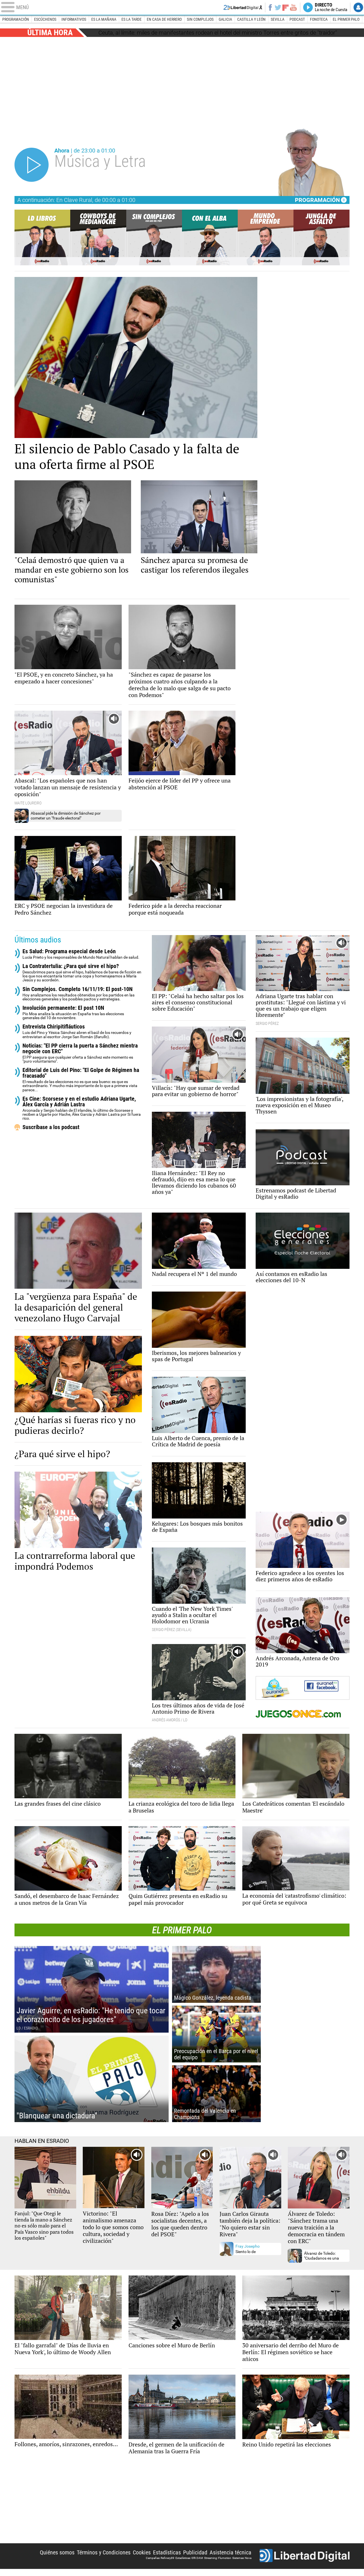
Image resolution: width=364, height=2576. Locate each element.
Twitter (278, 7)
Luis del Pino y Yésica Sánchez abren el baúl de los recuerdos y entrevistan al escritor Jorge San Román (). (77, 1031)
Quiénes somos (57, 2552)
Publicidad (195, 2552)
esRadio (182, 7)
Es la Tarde (132, 19)
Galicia (225, 19)
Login (358, 7)
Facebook (270, 7)
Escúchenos (45, 19)
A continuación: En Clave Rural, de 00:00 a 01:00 (76, 200)
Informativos (74, 19)
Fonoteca (319, 19)
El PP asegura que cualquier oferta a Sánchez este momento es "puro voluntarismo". (80, 1053)
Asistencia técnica (230, 2552)
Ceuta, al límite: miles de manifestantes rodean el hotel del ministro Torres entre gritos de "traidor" (218, 33)
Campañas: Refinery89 (160, 2558)
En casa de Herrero (164, 19)
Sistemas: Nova (242, 2558)
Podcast (297, 19)
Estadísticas (167, 2552)
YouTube (293, 7)
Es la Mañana (104, 19)
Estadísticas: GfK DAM (189, 2558)
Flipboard (286, 7)
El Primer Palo (346, 19)
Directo (331, 7)
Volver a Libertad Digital (243, 7)
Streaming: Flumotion (218, 2558)
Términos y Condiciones (104, 2552)
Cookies (142, 2552)
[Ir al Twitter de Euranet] (280, 1688)
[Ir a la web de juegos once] (303, 1714)
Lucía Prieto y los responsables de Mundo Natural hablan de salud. (81, 954)
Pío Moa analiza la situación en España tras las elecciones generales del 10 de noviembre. (73, 1012)
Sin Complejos (200, 19)
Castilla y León (251, 19)
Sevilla (278, 19)
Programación (16, 19)
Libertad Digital (305, 2556)
